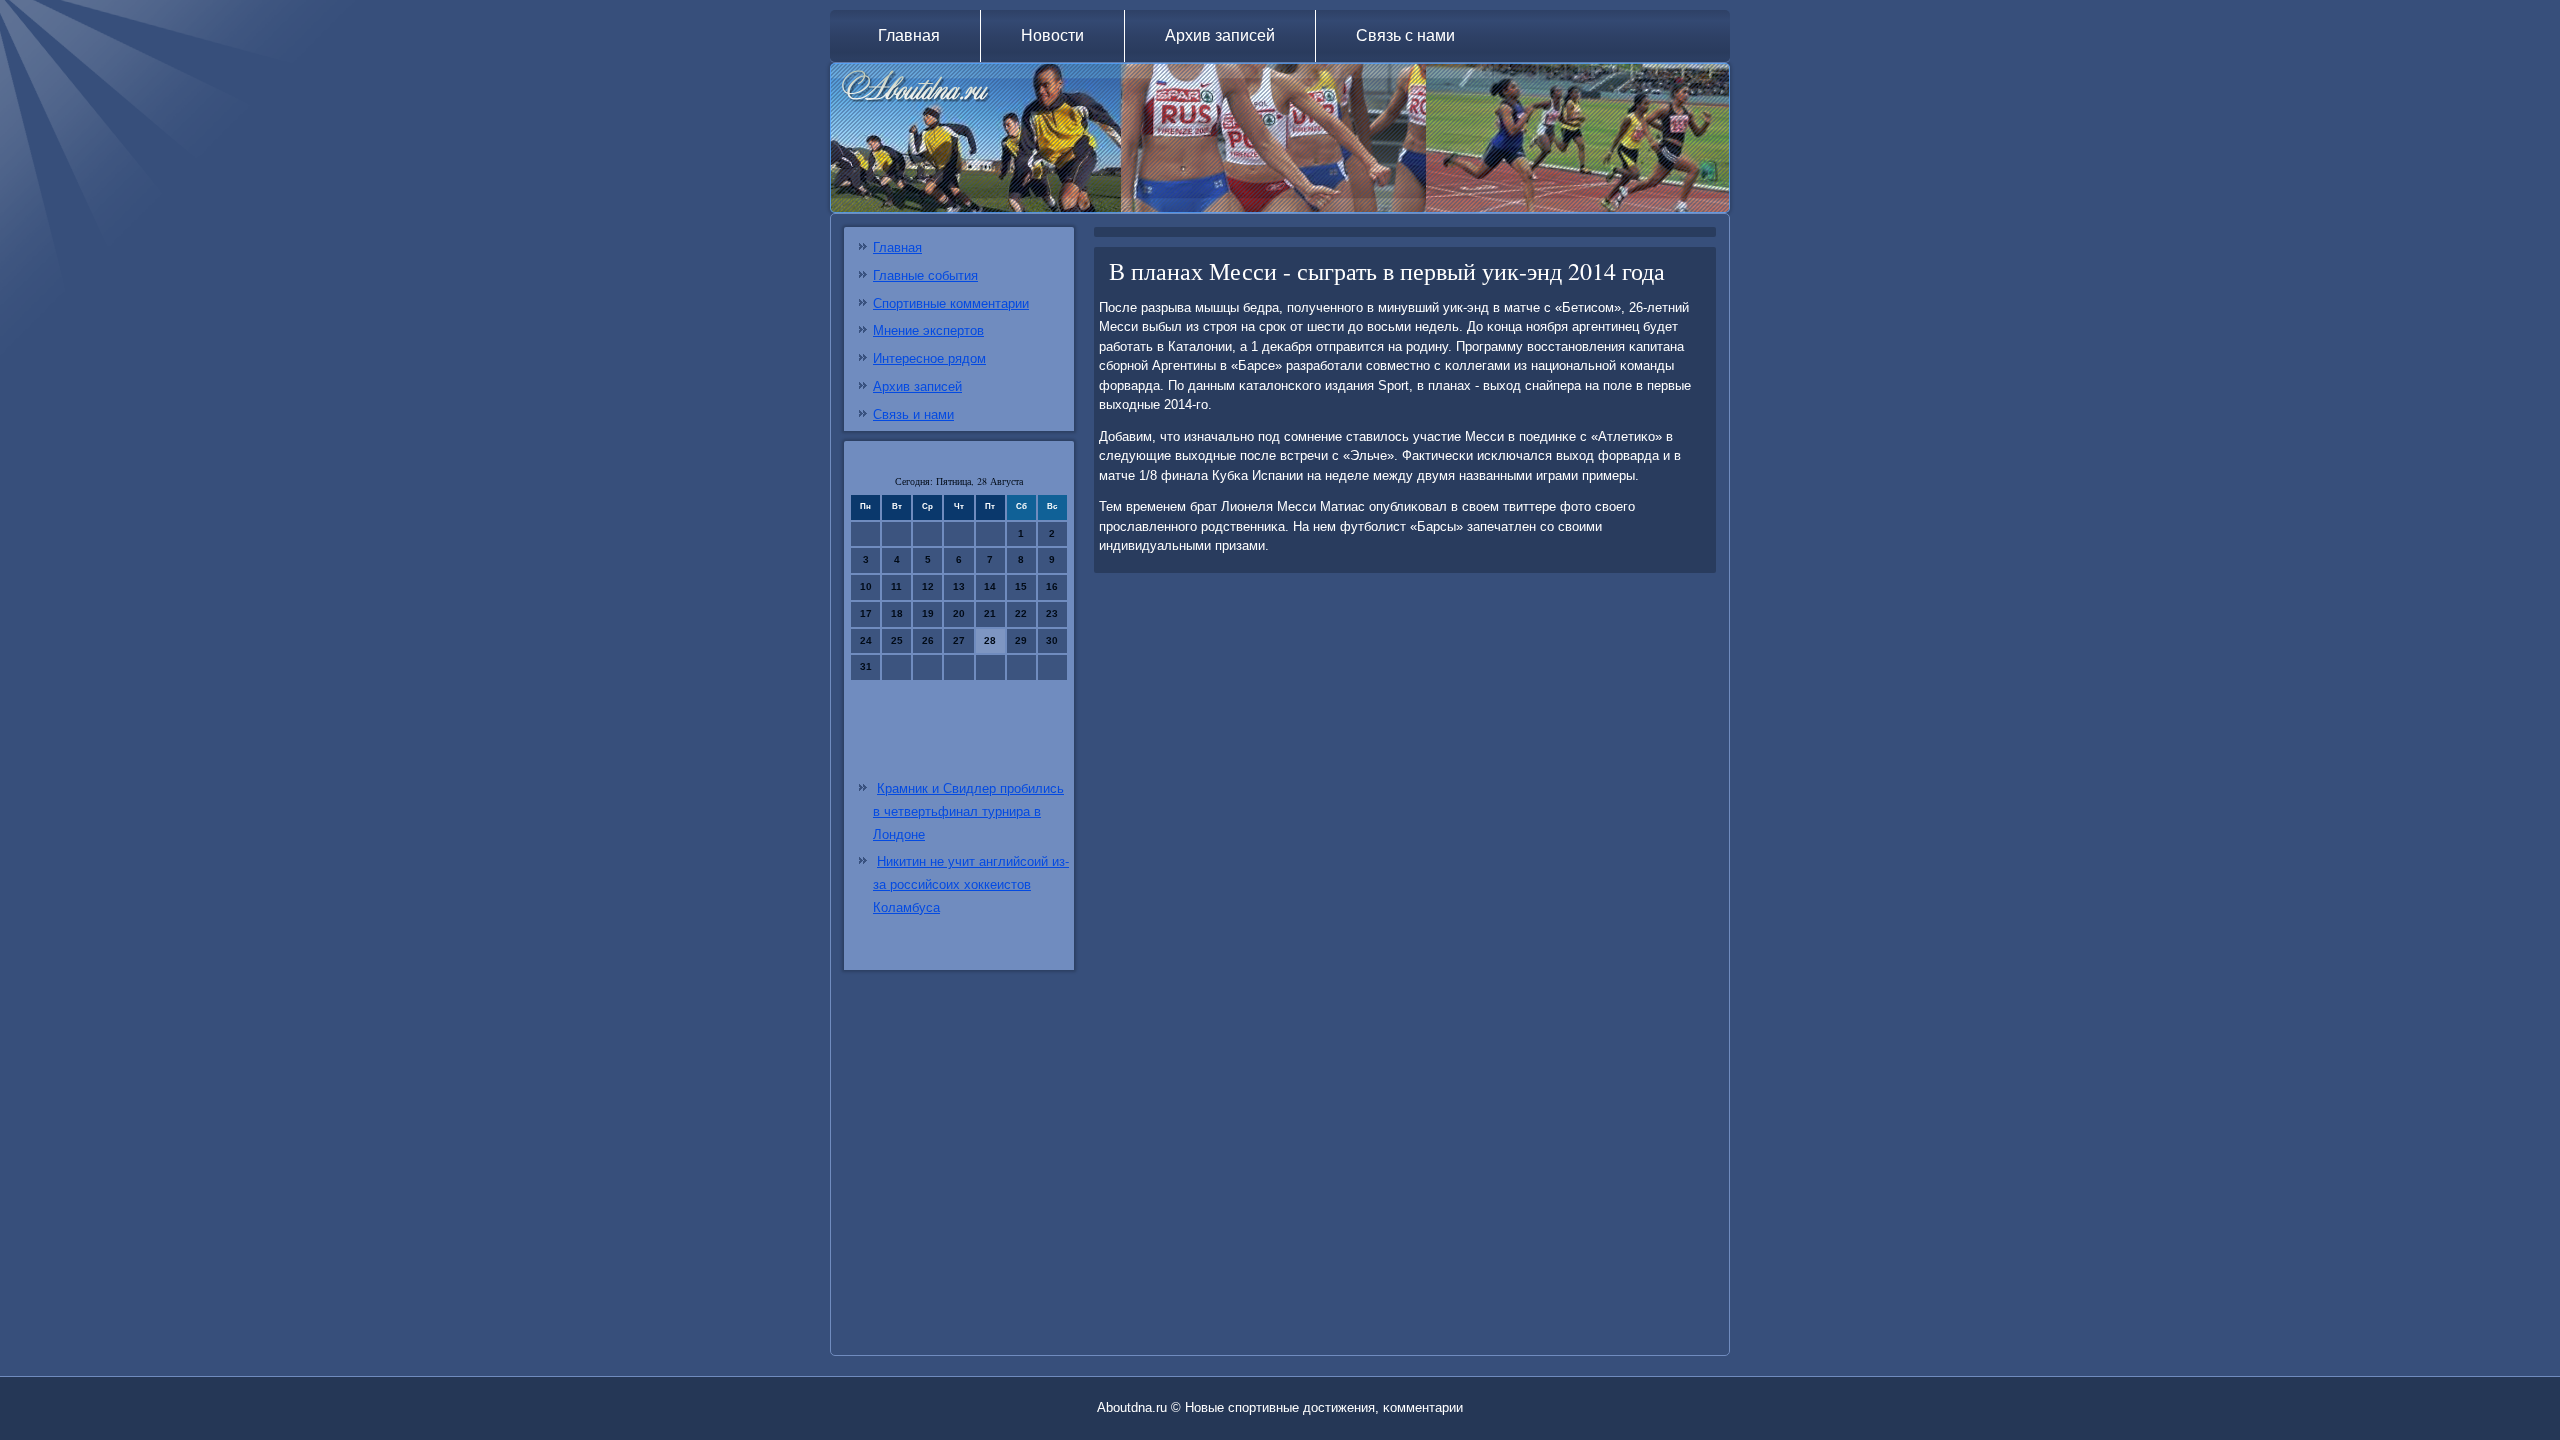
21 (990, 613)
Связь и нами (913, 414)
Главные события (925, 275)
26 (928, 640)
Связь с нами (1405, 35)
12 (928, 586)
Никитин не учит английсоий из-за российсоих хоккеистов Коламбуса (971, 884)
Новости (1052, 35)
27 (959, 640)
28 (990, 640)
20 (959, 613)
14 (990, 586)
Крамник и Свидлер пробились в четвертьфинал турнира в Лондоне (968, 811)
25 (897, 640)
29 (1021, 640)
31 (866, 666)
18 (897, 613)
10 (866, 586)
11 (896, 586)
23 (1052, 613)
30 (1052, 640)
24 (866, 640)
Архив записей (1220, 35)
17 (866, 613)
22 (1021, 613)
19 (928, 613)
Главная (909, 35)
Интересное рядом (929, 358)
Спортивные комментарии (951, 303)
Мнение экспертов (928, 330)
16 (1052, 586)
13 (959, 586)
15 (1021, 586)
